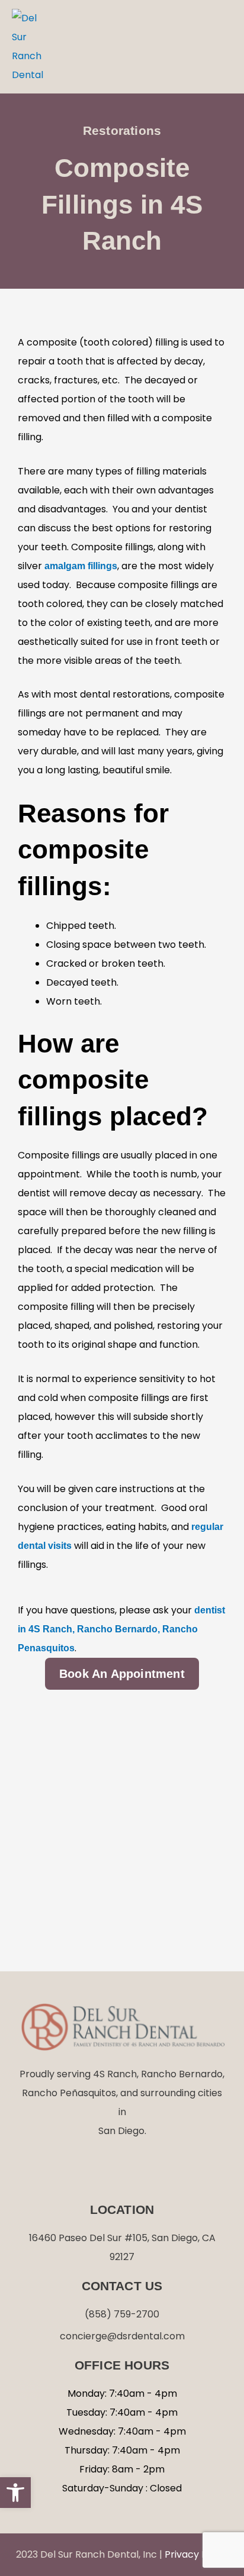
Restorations (122, 130)
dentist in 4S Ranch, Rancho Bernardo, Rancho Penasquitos (121, 1629)
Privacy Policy (197, 2554)
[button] (220, 47)
